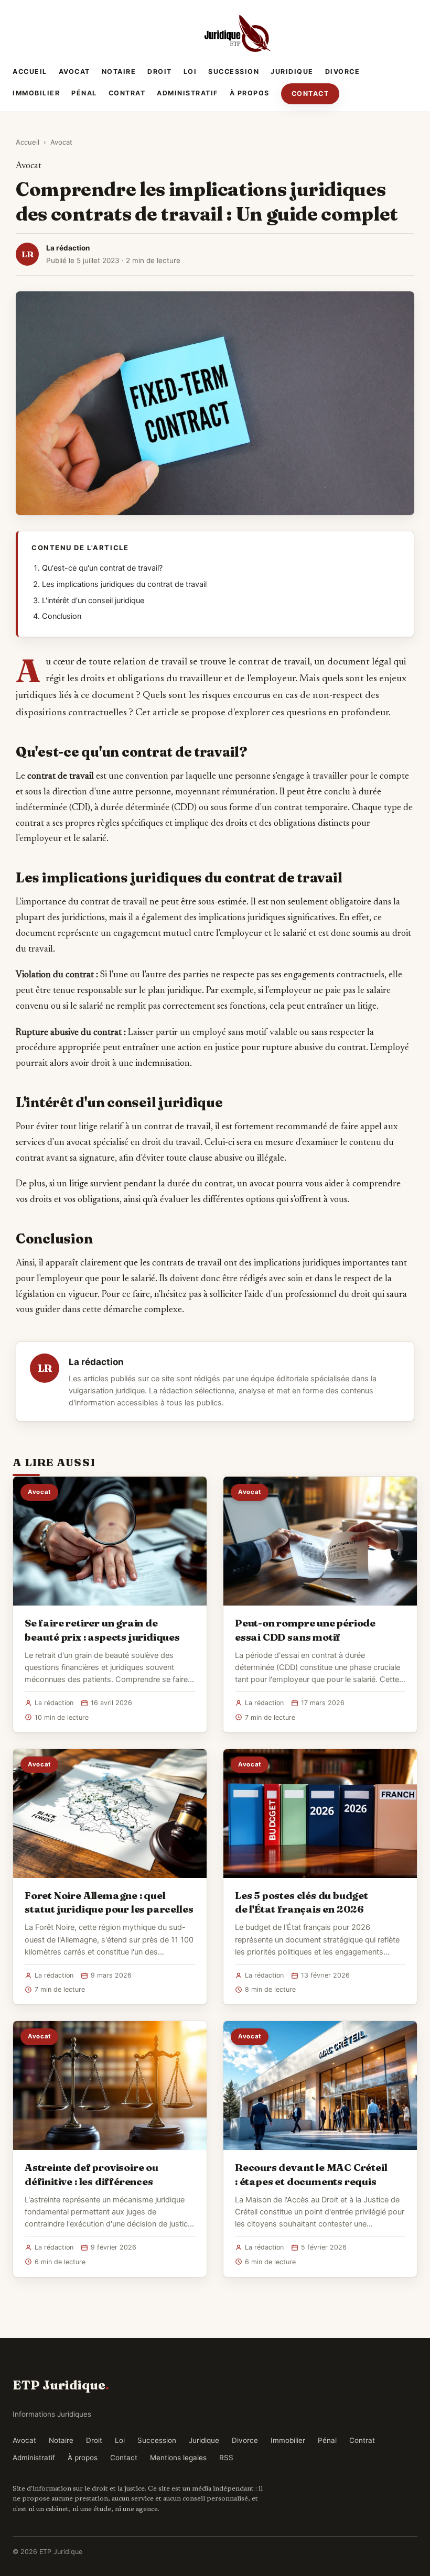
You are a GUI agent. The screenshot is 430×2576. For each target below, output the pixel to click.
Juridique (292, 72)
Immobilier (36, 93)
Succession (234, 72)
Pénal (84, 93)
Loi (190, 72)
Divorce (343, 72)
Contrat (127, 93)
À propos (250, 93)
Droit (160, 72)
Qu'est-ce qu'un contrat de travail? (102, 568)
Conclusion (62, 616)
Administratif (187, 93)
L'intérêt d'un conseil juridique (93, 601)
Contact (310, 94)
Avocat (74, 72)
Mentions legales (178, 2458)
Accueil (30, 72)
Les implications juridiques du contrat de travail (124, 584)
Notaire (119, 72)
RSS (226, 2458)
